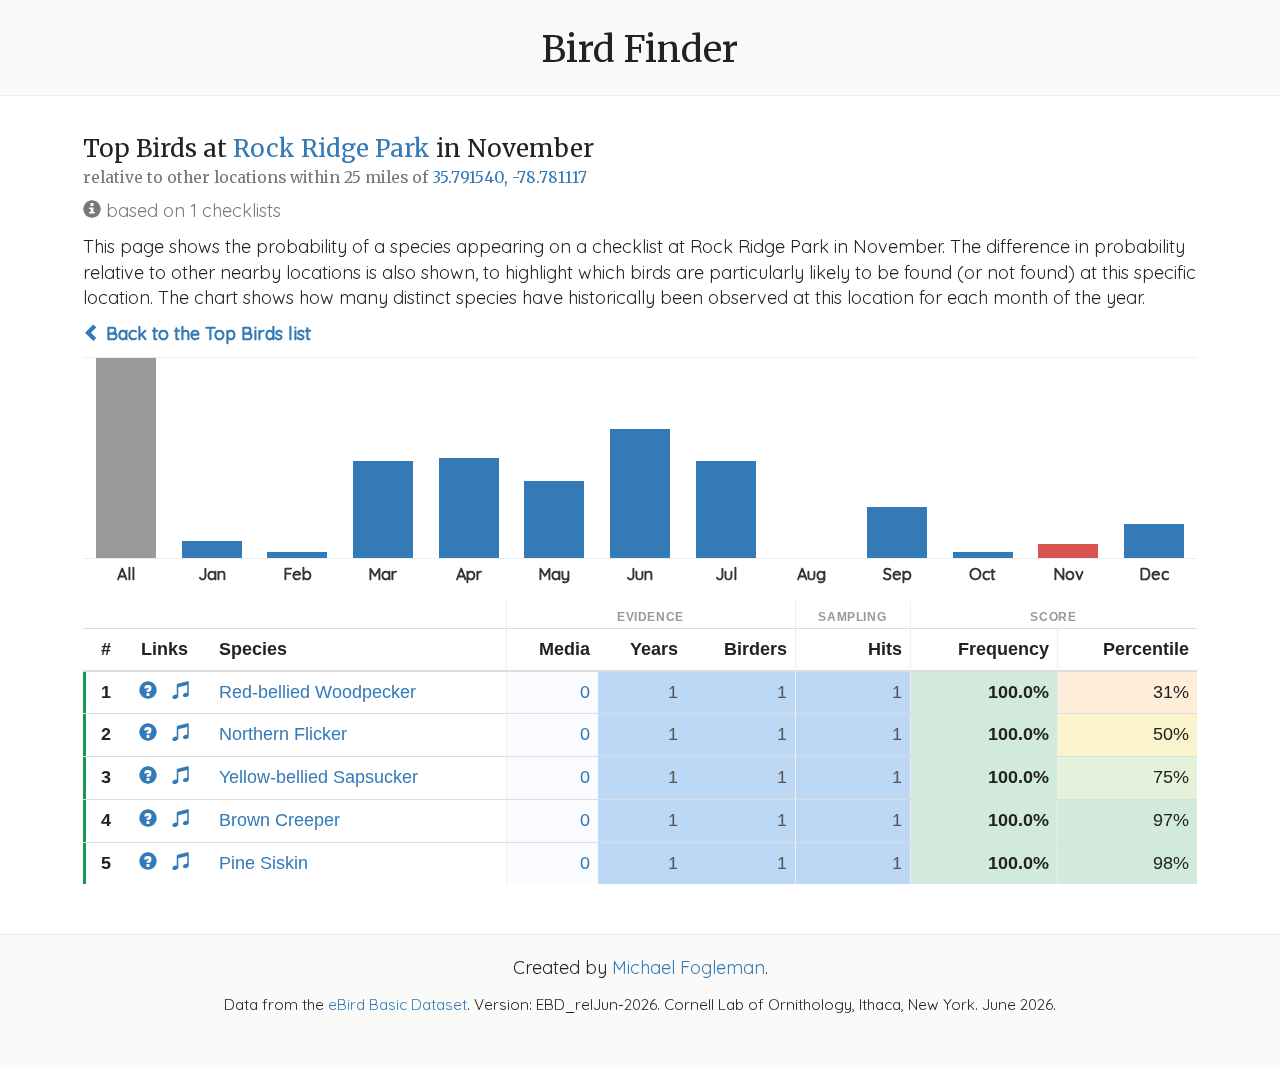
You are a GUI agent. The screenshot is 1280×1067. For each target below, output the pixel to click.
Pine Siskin (263, 863)
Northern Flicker (283, 734)
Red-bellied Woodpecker (317, 692)
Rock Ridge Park (331, 148)
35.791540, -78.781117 (509, 177)
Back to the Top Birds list (206, 333)
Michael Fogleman (688, 967)
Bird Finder (640, 49)
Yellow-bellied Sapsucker (318, 777)
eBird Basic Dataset (397, 1004)
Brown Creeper (279, 820)
